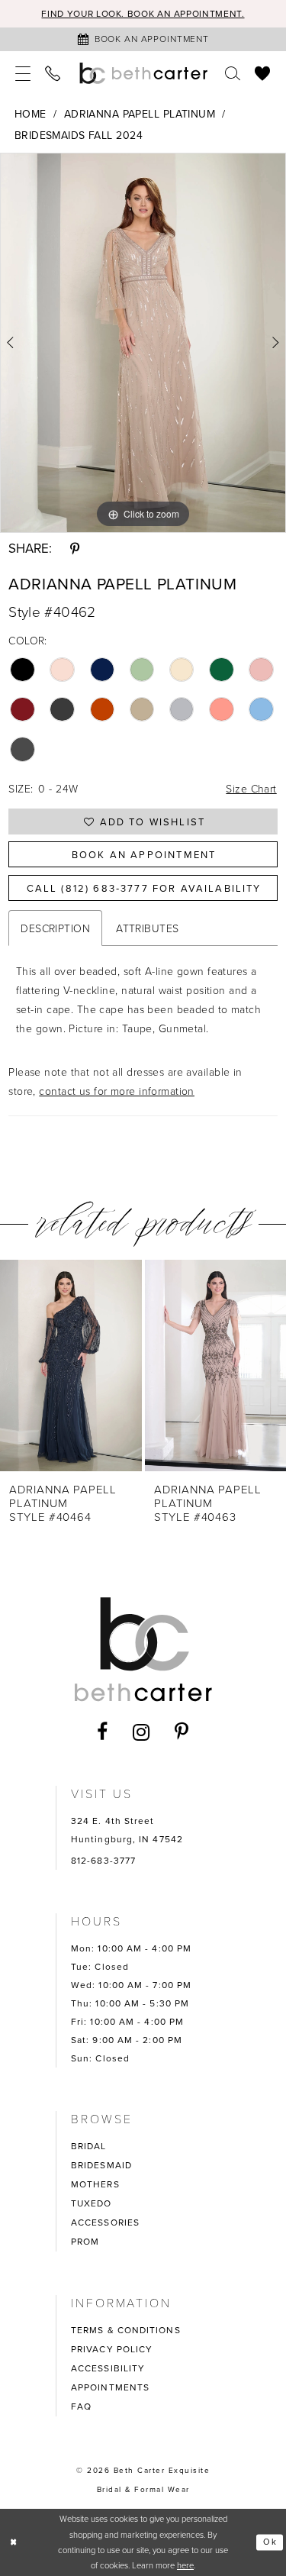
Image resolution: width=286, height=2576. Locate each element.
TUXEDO (92, 2203)
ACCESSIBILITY (108, 2368)
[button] (23, 73)
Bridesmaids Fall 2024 (79, 135)
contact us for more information (117, 1091)
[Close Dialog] (14, 2542)
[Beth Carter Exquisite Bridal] (143, 73)
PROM (85, 2241)
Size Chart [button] (251, 788)
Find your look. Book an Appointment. (143, 13)
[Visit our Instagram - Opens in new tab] (141, 1732)
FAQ (81, 2406)
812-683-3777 (103, 1860)
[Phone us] (53, 73)
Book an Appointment (144, 854)
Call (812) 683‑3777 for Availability (144, 888)
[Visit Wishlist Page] (263, 73)
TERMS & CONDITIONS (126, 2330)
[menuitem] (23, 73)
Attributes (147, 928)
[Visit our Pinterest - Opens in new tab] (182, 1732)
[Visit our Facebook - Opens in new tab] (103, 1732)
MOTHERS (95, 2184)
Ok (270, 2542)
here (185, 2565)
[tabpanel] (143, 343)
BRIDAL (89, 2146)
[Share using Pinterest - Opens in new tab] (75, 549)
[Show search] (233, 73)
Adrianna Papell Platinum (140, 114)
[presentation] (71, 1365)
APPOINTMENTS (110, 2387)
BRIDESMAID (101, 2165)
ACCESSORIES (105, 2222)
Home (31, 114)
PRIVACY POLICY (112, 2349)
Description (55, 928)
